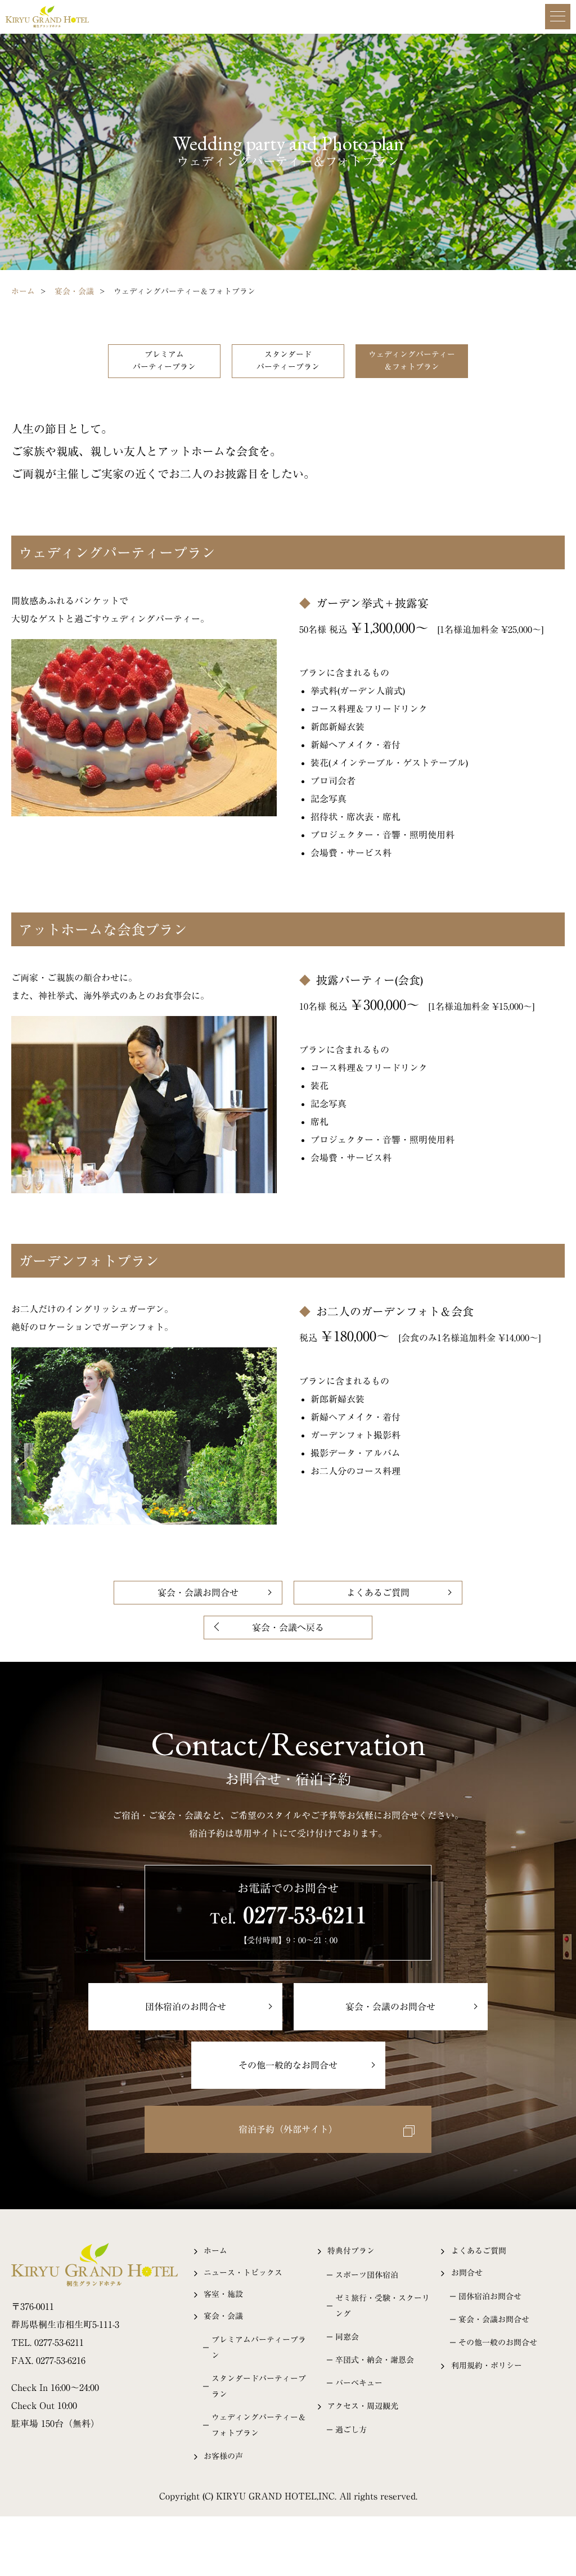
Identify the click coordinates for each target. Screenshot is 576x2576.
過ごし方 (351, 2430)
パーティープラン (164, 361)
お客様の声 (223, 2456)
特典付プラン (351, 2251)
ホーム (23, 291)
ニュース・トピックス (243, 2273)
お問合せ (467, 2273)
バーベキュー (359, 2383)
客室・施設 (223, 2294)
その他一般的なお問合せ (288, 2065)
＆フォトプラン (412, 361)
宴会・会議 (74, 291)
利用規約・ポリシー (487, 2366)
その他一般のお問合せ (498, 2343)
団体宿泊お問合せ (490, 2296)
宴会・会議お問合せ (198, 1593)
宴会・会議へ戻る (288, 1628)
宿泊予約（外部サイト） (288, 2129)
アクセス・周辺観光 (363, 2406)
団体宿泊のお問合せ (186, 2007)
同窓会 (347, 2337)
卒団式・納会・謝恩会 (375, 2360)
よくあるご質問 (378, 1593)
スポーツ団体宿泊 (367, 2275)
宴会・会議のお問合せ (390, 2007)
